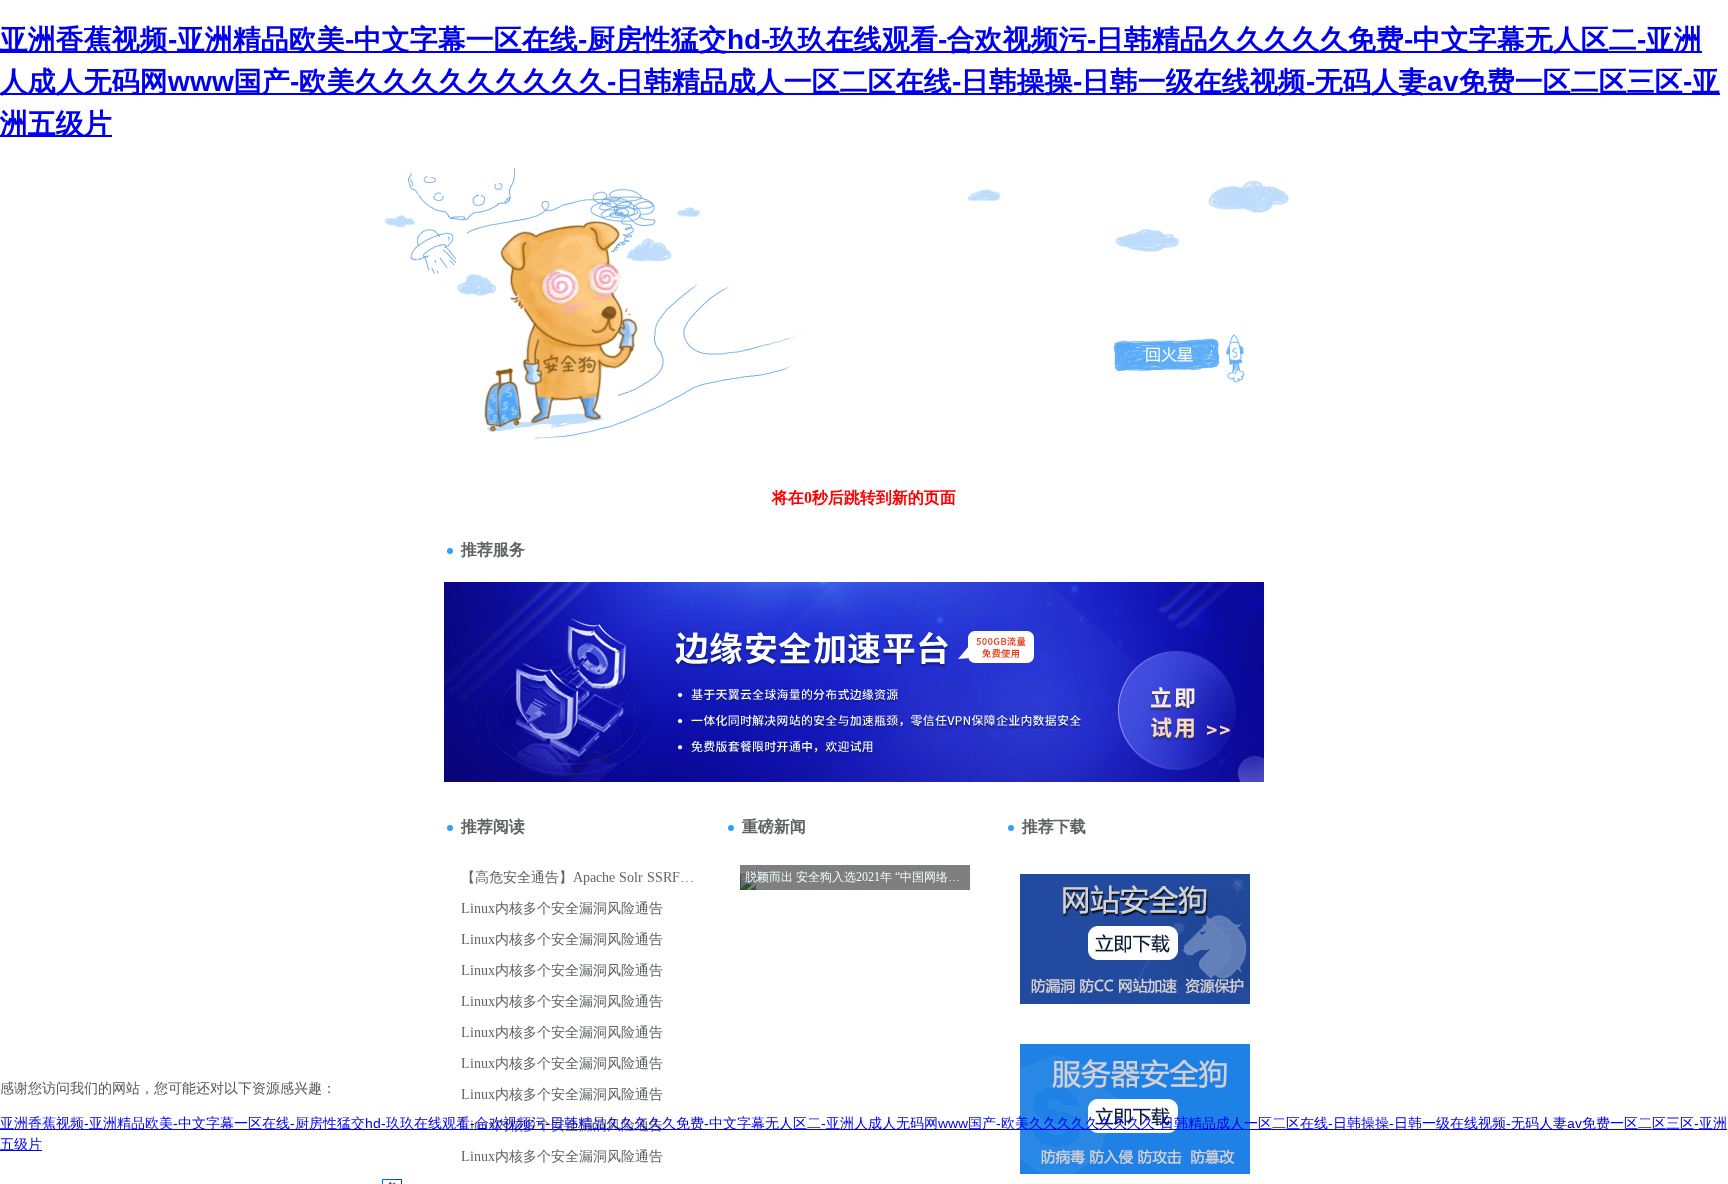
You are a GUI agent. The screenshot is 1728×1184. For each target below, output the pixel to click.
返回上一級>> (527, 286)
